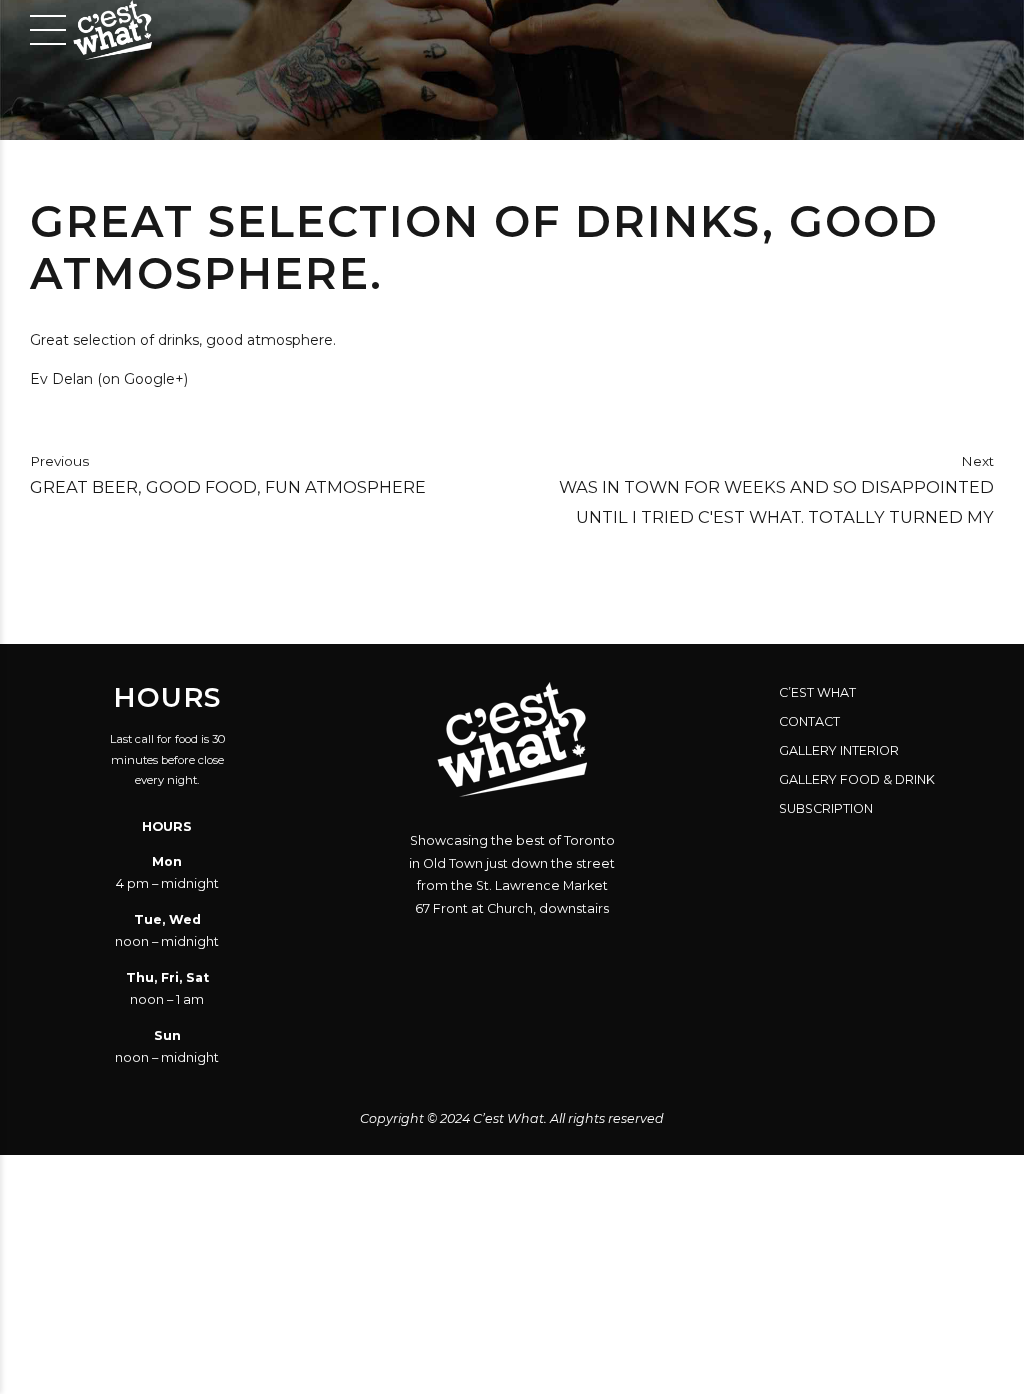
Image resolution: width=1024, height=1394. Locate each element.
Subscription (826, 808)
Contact (809, 721)
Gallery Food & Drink (857, 779)
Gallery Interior (839, 750)
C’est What (817, 692)
